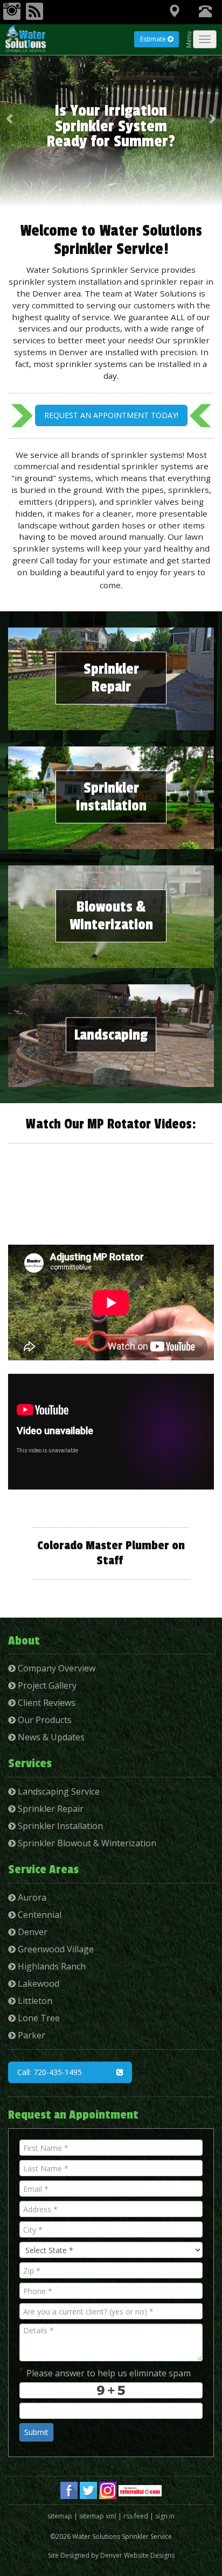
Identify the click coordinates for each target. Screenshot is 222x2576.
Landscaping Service (58, 1791)
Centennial (39, 1915)
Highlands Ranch (51, 1966)
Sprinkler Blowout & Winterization (86, 1843)
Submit (36, 2432)
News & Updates (50, 1737)
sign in (165, 2516)
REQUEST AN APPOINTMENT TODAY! (111, 415)
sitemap (60, 2516)
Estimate (154, 39)
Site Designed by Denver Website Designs (111, 2555)
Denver (32, 1932)
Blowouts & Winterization (111, 916)
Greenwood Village (55, 1949)
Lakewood (37, 1984)
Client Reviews (46, 1703)
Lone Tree (38, 2018)
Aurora (31, 1897)
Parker (30, 2035)
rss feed (136, 2516)
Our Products (44, 1720)
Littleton (34, 2001)
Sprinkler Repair (111, 678)
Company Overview (55, 1668)
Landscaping (111, 1035)
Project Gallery (46, 1685)
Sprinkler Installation (111, 797)
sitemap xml (98, 2516)
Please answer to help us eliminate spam (105, 2372)
